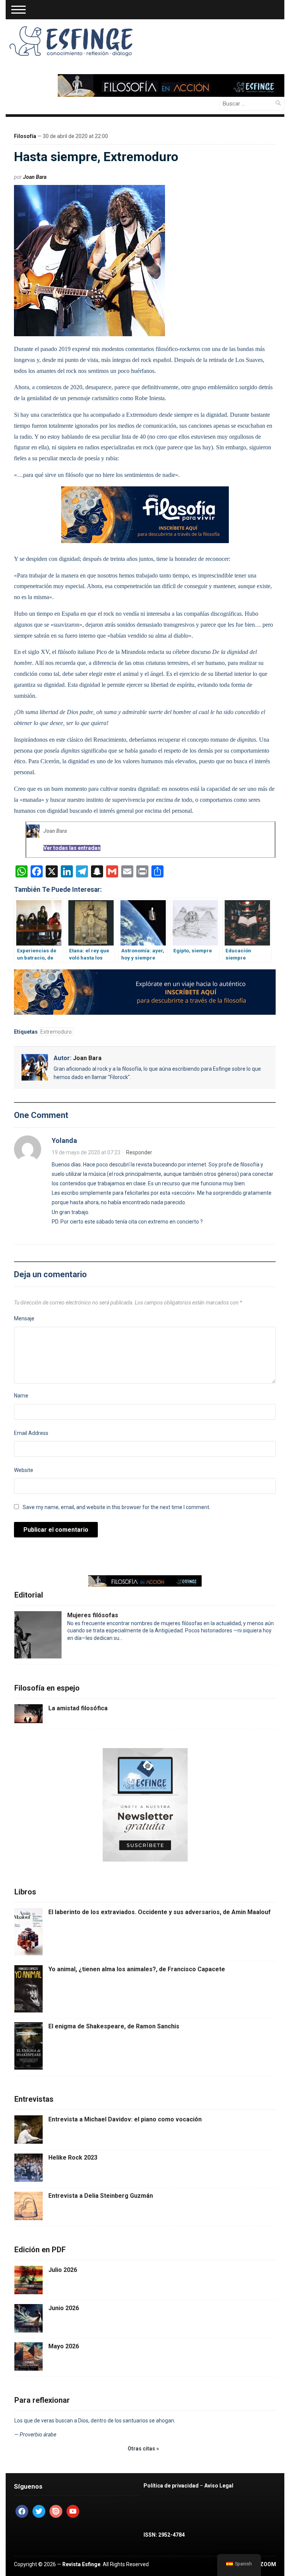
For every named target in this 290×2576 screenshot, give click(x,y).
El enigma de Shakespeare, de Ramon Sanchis (114, 2026)
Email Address (31, 1433)
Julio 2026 (63, 2270)
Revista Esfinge (81, 2564)
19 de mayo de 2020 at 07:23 (86, 1152)
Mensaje (24, 1318)
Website (24, 1470)
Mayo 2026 (64, 2346)
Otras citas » (143, 2449)
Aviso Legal (219, 2486)
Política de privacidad (171, 2486)
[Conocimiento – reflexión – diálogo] (72, 40)
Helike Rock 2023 (73, 2158)
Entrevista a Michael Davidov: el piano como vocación (125, 2119)
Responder (139, 1152)
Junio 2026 (64, 2308)
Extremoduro (56, 1032)
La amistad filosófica (78, 1708)
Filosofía (25, 136)
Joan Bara (35, 177)
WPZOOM (264, 2564)
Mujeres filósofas (93, 1615)
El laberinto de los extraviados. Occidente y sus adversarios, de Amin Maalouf (160, 1912)
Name (21, 1396)
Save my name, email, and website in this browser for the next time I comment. (116, 1507)
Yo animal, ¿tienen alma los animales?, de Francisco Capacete (137, 1969)
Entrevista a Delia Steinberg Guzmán (101, 2196)
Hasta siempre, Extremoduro (96, 157)
